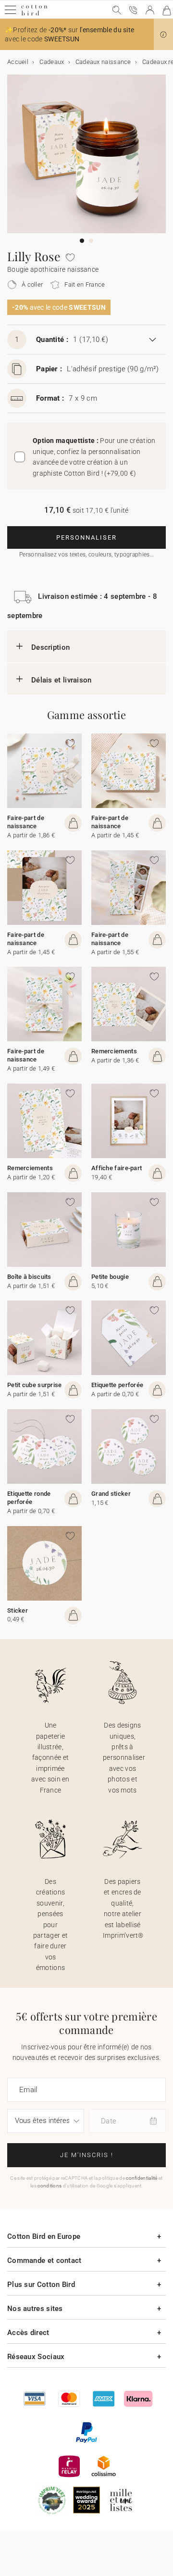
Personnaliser (86, 537)
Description (50, 647)
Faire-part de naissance (26, 822)
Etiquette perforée (117, 1385)
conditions (49, 2186)
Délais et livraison (62, 680)
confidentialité (142, 2178)
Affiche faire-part (117, 1168)
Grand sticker (111, 1494)
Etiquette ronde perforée (29, 1498)
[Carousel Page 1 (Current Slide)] (82, 241)
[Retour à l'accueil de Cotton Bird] (34, 14)
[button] (163, 35)
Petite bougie (110, 1277)
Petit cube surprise (35, 1385)
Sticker (18, 1610)
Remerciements (114, 1051)
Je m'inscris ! (87, 2155)
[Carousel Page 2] (91, 241)
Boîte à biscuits (29, 1277)
